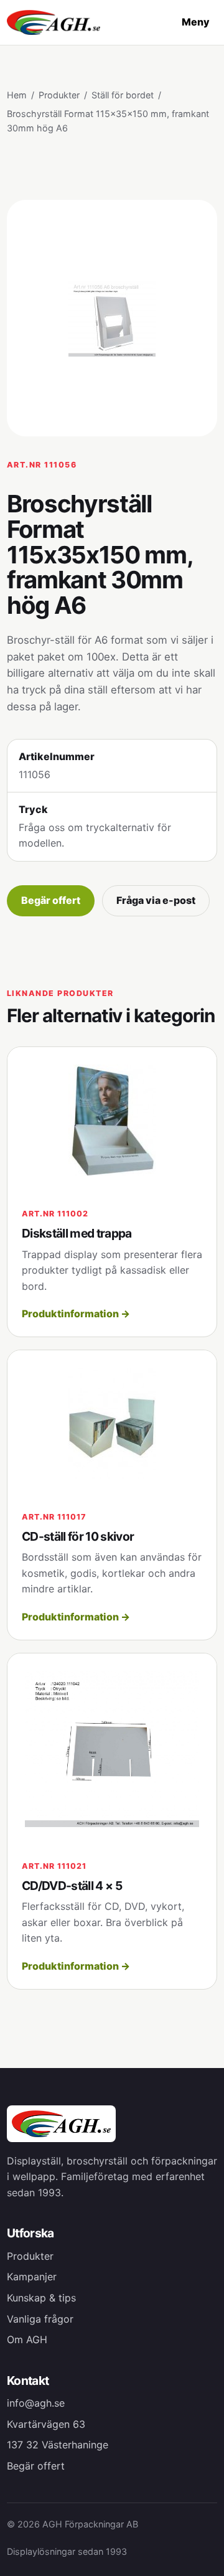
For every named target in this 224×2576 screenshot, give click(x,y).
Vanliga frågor (40, 2319)
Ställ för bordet (123, 95)
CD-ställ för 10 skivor (78, 1536)
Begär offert (51, 900)
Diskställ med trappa (77, 1233)
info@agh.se (36, 2403)
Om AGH (27, 2339)
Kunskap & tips (41, 2298)
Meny (196, 22)
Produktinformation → (76, 1314)
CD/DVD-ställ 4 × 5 (72, 1886)
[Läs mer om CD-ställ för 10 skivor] (112, 1423)
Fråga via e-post (156, 900)
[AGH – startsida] (54, 23)
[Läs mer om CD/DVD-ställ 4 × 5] (112, 1750)
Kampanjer (32, 2277)
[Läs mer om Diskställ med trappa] (112, 1120)
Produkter (59, 95)
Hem (17, 95)
